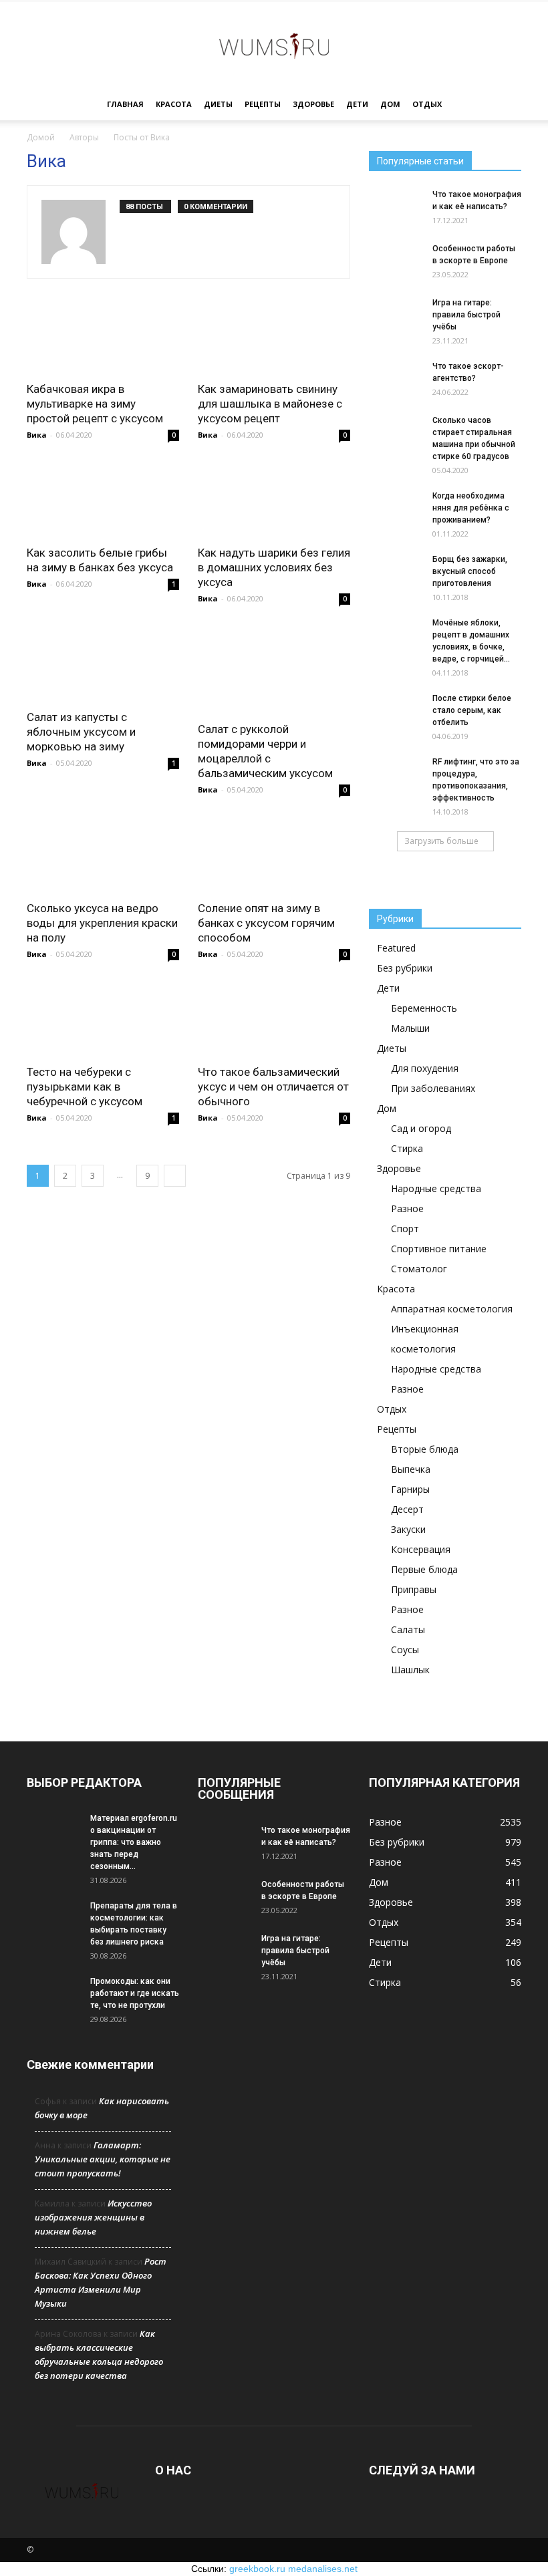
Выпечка (411, 1469)
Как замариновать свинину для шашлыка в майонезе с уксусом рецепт (270, 404)
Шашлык (410, 1670)
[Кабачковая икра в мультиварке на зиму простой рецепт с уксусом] (103, 335)
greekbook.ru (257, 2569)
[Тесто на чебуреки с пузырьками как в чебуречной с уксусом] (103, 1019)
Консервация (421, 1549)
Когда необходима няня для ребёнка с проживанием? (471, 508)
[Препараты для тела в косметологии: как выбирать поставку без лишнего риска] (53, 1911)
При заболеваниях (433, 1088)
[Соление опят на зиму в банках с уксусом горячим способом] (274, 854)
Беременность (424, 1008)
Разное (407, 1208)
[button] (505, 105)
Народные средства (436, 1188)
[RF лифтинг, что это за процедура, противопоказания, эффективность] (396, 771)
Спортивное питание (439, 1249)
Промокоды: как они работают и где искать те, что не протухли (135, 1993)
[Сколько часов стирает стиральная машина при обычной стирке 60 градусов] (396, 433)
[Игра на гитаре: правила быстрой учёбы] (396, 315)
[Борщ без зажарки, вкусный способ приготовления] (396, 568)
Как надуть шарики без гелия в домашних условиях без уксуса (274, 567)
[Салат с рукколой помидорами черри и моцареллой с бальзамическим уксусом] (274, 669)
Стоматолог (419, 1269)
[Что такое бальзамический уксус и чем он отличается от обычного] (274, 1019)
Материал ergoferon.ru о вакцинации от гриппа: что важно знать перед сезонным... (134, 1842)
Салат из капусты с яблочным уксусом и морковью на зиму (81, 732)
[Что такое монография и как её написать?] (396, 207)
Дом (390, 104)
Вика (37, 435)
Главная (125, 104)
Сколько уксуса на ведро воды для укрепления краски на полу (102, 923)
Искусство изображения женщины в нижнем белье (93, 2217)
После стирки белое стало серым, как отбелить (472, 710)
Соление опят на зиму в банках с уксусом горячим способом (266, 923)
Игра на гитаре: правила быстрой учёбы (466, 315)
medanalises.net (323, 2569)
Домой (41, 137)
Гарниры (410, 1489)
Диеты (218, 104)
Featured (396, 948)
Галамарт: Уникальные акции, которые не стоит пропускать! (103, 2159)
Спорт (405, 1229)
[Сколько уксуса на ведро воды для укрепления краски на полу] (103, 854)
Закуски (408, 1529)
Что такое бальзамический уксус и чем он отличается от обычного (273, 1087)
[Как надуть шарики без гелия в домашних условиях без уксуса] (274, 499)
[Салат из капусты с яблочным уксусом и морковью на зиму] (103, 663)
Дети (357, 104)
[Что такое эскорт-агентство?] (396, 379)
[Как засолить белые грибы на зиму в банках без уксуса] (103, 499)
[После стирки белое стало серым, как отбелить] (396, 708)
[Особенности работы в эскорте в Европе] (396, 261)
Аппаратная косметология (452, 1309)
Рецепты (263, 104)
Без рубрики (405, 968)
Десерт (407, 1509)
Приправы (414, 1589)
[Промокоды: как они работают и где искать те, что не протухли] (53, 1994)
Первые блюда (424, 1569)
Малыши (410, 1028)
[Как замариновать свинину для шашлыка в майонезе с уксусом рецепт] (274, 335)
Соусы (405, 1650)
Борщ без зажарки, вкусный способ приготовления (470, 571)
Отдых (427, 104)
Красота (174, 104)
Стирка (407, 1148)
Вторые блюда (425, 1449)
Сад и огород (421, 1128)
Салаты (408, 1629)
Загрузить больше (441, 841)
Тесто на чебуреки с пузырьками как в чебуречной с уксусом (85, 1087)
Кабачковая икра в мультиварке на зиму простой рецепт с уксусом (95, 404)
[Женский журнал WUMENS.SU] (274, 45)
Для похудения (425, 1068)
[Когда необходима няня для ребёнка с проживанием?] (396, 509)
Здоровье (313, 104)
